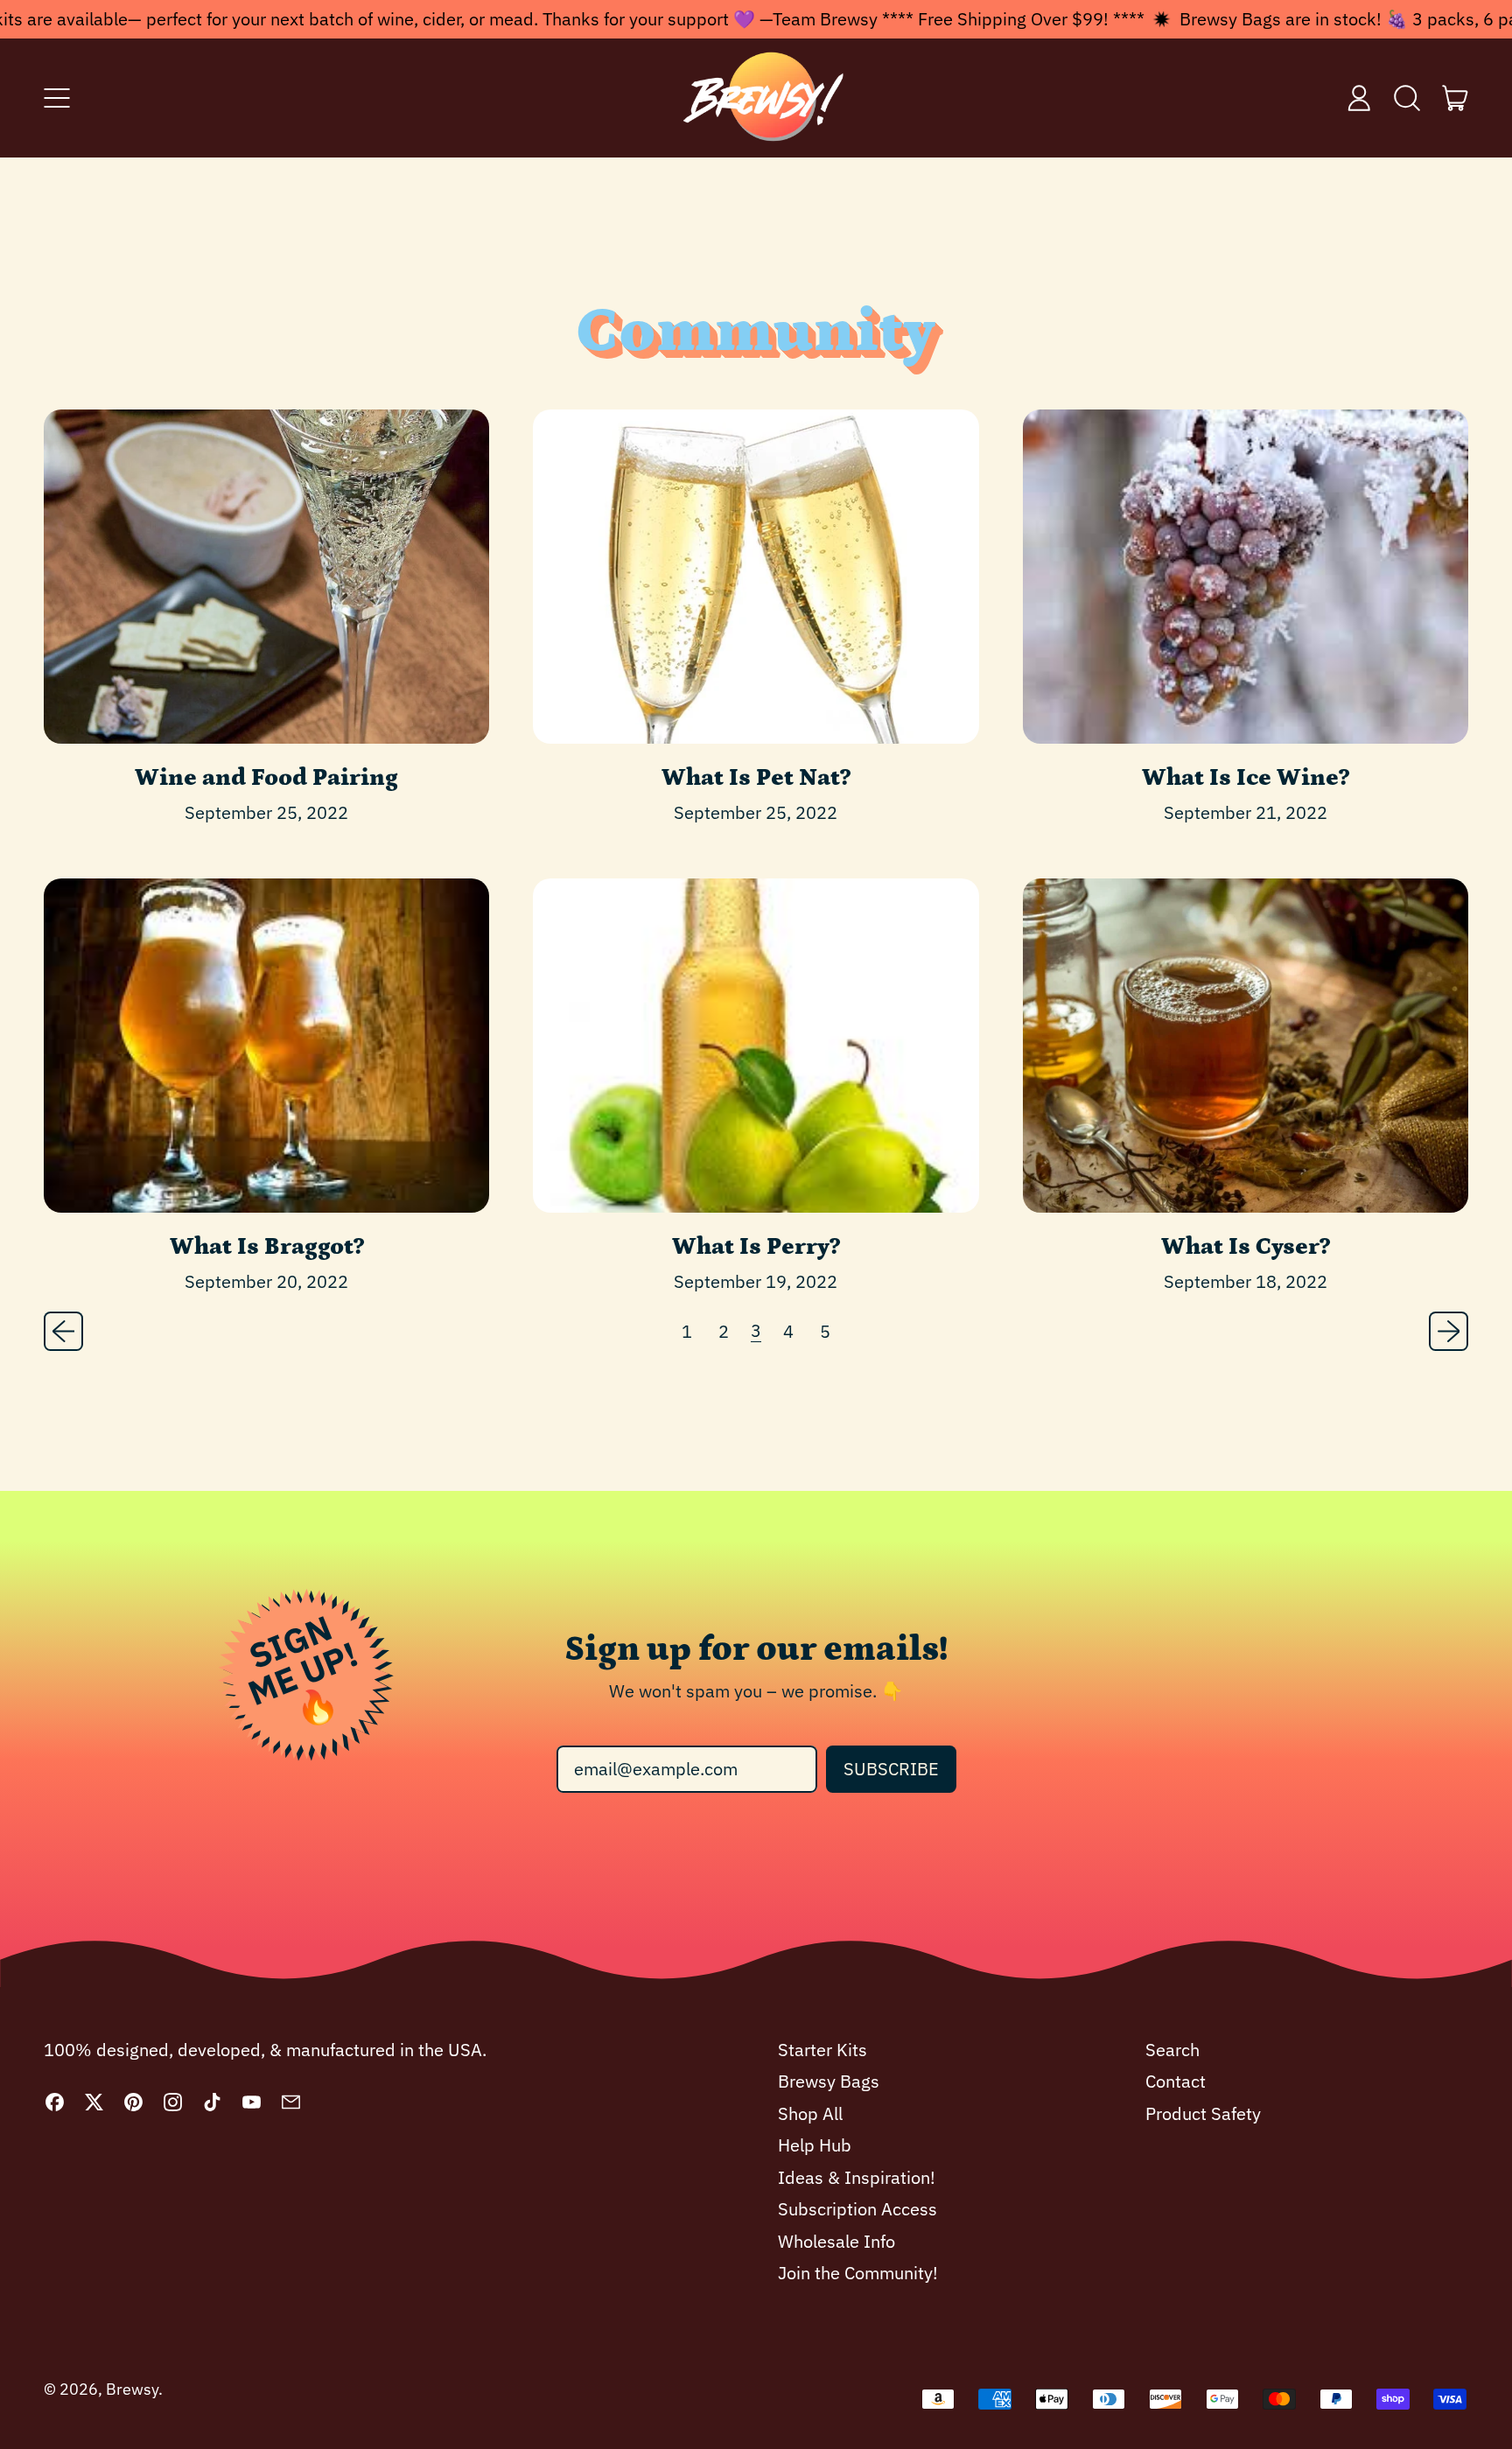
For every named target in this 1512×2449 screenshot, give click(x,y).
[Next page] (1449, 1331)
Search (1172, 2050)
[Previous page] (63, 1331)
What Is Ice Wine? (1246, 778)
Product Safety (1203, 2113)
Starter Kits (822, 2050)
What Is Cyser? (1246, 1247)
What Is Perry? (756, 1247)
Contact (1176, 2081)
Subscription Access (857, 2209)
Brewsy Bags (829, 2081)
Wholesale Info (836, 2241)
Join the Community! (858, 2273)
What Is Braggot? (267, 1247)
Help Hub (815, 2145)
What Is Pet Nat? (756, 778)
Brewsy (132, 2389)
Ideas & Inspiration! (857, 2177)
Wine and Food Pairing (266, 778)
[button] (1407, 98)
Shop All (810, 2113)
